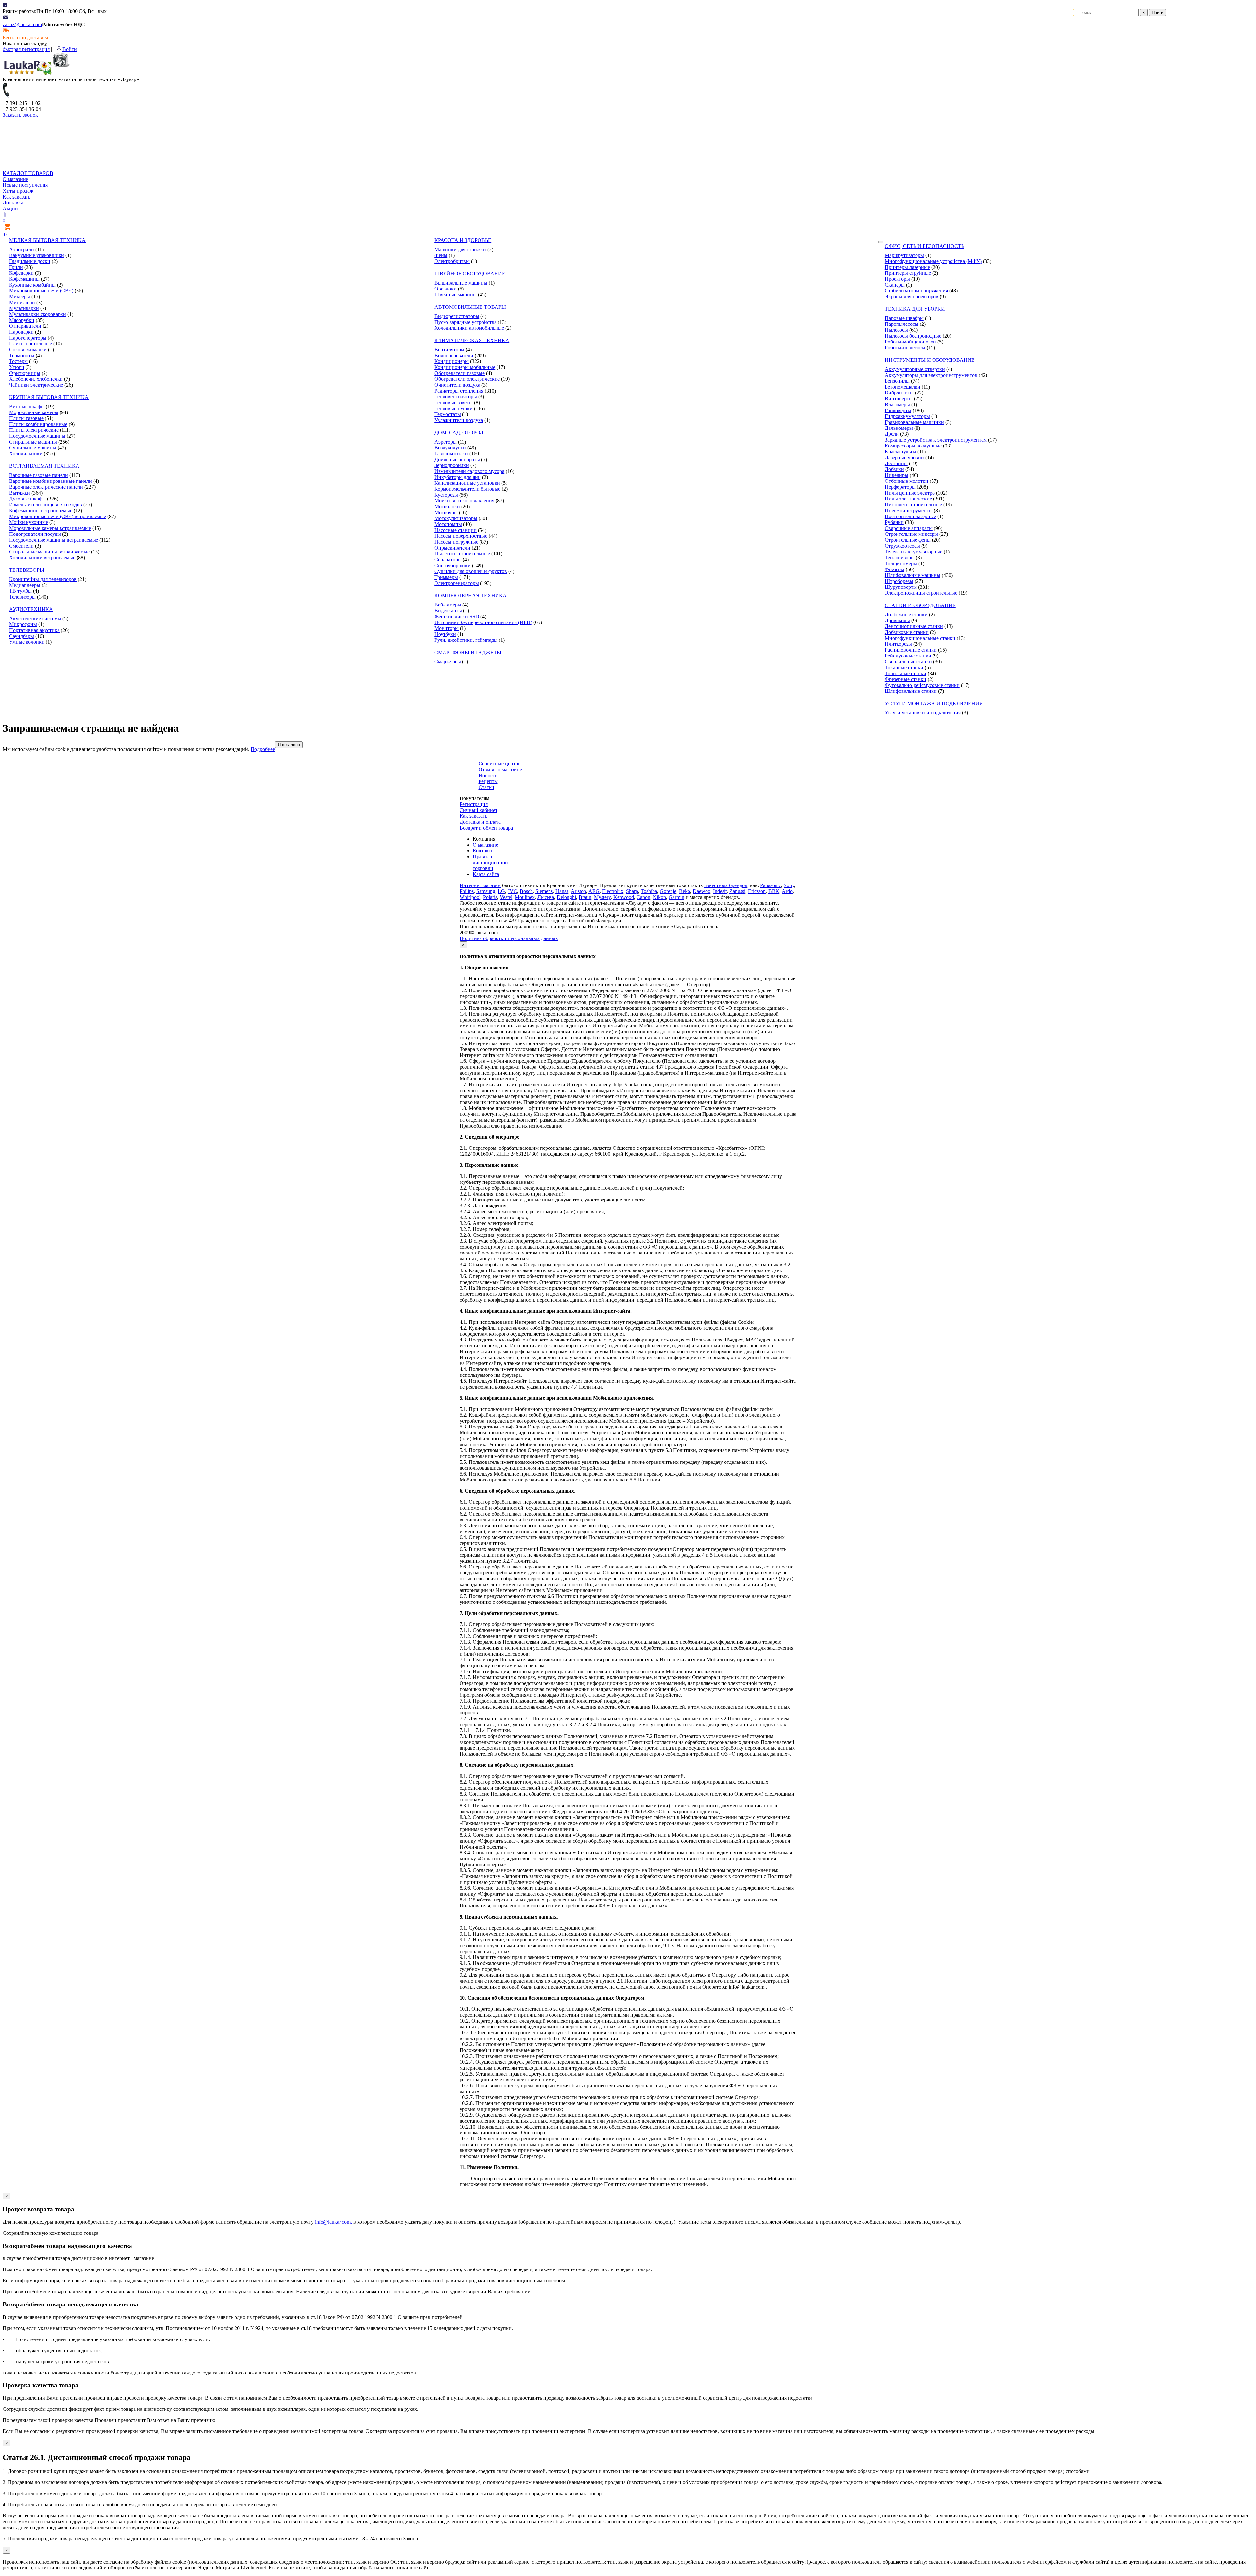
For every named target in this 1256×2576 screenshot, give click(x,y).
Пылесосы (896, 330)
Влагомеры (897, 404)
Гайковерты (898, 410)
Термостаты (448, 414)
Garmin (676, 897)
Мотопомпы (448, 524)
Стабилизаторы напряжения (916, 291)
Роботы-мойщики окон (910, 342)
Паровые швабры (904, 318)
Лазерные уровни (904, 457)
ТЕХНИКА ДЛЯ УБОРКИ (915, 309)
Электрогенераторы (457, 583)
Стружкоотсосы (902, 546)
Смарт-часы (448, 662)
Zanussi (737, 891)
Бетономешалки (903, 387)
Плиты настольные (31, 344)
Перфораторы (900, 487)
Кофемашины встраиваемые (41, 510)
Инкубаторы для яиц (458, 477)
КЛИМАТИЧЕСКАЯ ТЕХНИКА (472, 340)
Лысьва (546, 897)
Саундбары (22, 636)
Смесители (21, 546)
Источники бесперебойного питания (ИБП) (483, 622)
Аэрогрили (22, 249)
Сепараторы (448, 560)
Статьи (486, 787)
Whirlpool (470, 897)
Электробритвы (452, 261)
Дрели (892, 434)
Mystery (602, 897)
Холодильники (26, 454)
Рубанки (894, 522)
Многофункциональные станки (920, 638)
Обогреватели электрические (467, 379)
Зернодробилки (452, 465)
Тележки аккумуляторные (914, 552)
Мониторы (446, 628)
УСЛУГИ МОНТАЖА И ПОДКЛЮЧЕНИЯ (934, 703)
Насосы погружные (456, 542)
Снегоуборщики (453, 565)
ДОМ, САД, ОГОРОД (459, 433)
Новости (488, 775)
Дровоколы (897, 620)
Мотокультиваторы (456, 518)
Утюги (17, 367)
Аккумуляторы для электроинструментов (931, 375)
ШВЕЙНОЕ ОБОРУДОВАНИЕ (470, 274)
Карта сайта (486, 874)
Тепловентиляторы (456, 397)
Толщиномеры (901, 563)
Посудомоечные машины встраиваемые (54, 540)
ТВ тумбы (20, 591)
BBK (774, 891)
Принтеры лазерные (907, 267)
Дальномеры (899, 428)
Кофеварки (21, 273)
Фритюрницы (25, 373)
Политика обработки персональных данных (509, 938)
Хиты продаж (18, 191)
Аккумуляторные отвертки (915, 369)
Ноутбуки (445, 634)
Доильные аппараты (457, 459)
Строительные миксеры (911, 534)
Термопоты (22, 355)
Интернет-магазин (480, 885)
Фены (441, 255)
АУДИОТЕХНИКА (31, 609)
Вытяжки (20, 493)
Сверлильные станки (908, 662)
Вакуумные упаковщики (37, 255)
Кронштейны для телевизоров (43, 579)
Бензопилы (897, 381)
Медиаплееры (25, 585)
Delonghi (566, 897)
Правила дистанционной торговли (490, 862)
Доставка (13, 203)
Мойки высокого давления (464, 501)
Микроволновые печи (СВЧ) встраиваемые (58, 516)
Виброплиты (899, 393)
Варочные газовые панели (39, 475)
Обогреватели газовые (460, 373)
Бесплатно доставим (25, 37)
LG (501, 891)
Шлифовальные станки (911, 691)
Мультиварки (24, 308)
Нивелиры (897, 475)
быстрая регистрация (26, 49)
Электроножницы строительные (921, 593)
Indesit (720, 891)
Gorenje (668, 891)
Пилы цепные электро (910, 493)
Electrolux (613, 891)
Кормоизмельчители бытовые (467, 489)
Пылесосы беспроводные (913, 336)
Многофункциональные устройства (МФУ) (933, 261)
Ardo (787, 891)
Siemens (544, 891)
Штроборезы (899, 581)
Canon (643, 897)
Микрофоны (23, 624)
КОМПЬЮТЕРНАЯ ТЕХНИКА (471, 596)
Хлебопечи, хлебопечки (36, 379)
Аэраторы (445, 442)
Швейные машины (455, 295)
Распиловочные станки (911, 650)
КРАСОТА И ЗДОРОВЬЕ (463, 240)
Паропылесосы (902, 324)
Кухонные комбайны (32, 285)
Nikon (659, 897)
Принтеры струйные (908, 273)
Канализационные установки (467, 483)
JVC (512, 891)
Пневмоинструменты (909, 510)
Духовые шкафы (27, 499)
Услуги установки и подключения (923, 713)
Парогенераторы (28, 338)
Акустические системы (35, 618)
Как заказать (17, 197)
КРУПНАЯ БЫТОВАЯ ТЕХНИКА (49, 397)
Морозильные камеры (34, 412)
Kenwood (624, 897)
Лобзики (894, 469)
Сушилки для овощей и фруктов (471, 571)
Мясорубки (22, 320)
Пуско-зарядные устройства (465, 322)
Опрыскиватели (452, 548)
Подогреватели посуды (35, 534)
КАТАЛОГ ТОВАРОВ (28, 173)
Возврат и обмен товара (486, 828)
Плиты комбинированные (38, 424)
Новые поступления (25, 185)
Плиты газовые (26, 418)
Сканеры (895, 285)
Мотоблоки (447, 507)
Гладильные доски (30, 261)
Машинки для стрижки (460, 249)
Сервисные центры (500, 764)
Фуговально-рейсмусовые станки (922, 685)
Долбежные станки (906, 614)
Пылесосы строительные (462, 554)
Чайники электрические (36, 385)
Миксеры (20, 297)
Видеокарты (448, 611)
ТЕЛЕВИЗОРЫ (27, 570)
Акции (10, 209)
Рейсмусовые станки (908, 656)
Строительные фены (908, 540)
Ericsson (757, 891)
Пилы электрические (908, 499)
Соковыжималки (28, 350)
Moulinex (525, 897)
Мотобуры (446, 512)
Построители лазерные (910, 516)
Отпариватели (25, 326)
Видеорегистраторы (457, 316)
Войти (70, 49)
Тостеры (18, 361)
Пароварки (21, 332)
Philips (467, 891)
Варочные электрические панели (46, 487)
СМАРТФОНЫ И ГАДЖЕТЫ (468, 652)
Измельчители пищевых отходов (46, 505)
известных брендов (726, 885)
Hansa (562, 891)
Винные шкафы (27, 406)
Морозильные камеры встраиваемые (50, 528)
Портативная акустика (34, 630)
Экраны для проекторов (912, 297)
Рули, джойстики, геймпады (466, 640)
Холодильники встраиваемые (42, 558)
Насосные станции (455, 530)
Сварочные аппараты (909, 528)
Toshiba (649, 891)
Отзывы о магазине (500, 770)
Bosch (526, 891)
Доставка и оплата (480, 822)
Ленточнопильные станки (914, 626)
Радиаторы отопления (459, 391)
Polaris (490, 897)
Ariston (578, 891)
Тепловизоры (900, 558)
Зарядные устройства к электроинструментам (936, 440)
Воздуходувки (450, 448)
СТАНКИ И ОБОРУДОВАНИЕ (920, 605)
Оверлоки (445, 289)
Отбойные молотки (907, 481)
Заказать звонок (20, 115)
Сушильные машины (33, 448)
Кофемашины (24, 279)
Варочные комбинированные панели (51, 481)
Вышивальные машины (461, 283)
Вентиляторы (449, 350)
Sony (789, 885)
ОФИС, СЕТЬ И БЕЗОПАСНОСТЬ (925, 246)
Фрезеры (895, 569)
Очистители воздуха (457, 385)
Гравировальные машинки (914, 422)
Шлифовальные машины (913, 575)
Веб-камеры (448, 605)
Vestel (506, 897)
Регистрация (474, 804)
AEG (594, 891)
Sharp (632, 891)
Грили (16, 267)
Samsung (486, 891)
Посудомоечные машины (37, 436)
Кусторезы (446, 495)
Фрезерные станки (906, 679)
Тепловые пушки (454, 408)
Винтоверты (899, 399)
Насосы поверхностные (461, 536)
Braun (585, 897)
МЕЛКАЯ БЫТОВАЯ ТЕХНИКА (47, 240)
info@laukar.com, (333, 2222)
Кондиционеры (452, 361)
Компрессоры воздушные (913, 446)
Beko (685, 891)
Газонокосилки (451, 454)
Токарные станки (904, 667)
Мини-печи (22, 302)
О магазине (15, 179)
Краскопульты (900, 452)
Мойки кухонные (29, 522)
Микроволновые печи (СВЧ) (41, 291)
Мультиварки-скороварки (38, 314)
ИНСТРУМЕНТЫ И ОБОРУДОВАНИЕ (930, 360)
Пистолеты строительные (913, 505)
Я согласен (289, 745)
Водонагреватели (454, 355)
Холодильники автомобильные (469, 328)
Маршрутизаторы (904, 255)
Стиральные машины (33, 442)
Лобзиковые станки (907, 632)
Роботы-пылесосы (905, 348)
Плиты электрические (34, 430)
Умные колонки (27, 642)
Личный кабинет (479, 810)
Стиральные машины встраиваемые (49, 552)
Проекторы (897, 279)
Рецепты (488, 781)
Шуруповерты (901, 587)
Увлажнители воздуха (459, 420)
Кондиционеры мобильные (465, 367)
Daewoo (702, 891)
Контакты (484, 851)
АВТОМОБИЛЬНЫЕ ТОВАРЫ (470, 307)
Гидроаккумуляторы (907, 416)
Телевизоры (22, 597)
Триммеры (446, 577)
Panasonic (771, 885)
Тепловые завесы (454, 403)
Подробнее (263, 749)
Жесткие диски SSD (457, 616)
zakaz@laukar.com (22, 24)
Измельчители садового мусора (469, 471)
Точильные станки (906, 673)
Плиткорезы (898, 644)
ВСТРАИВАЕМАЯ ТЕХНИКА (44, 466)
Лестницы (896, 463)
